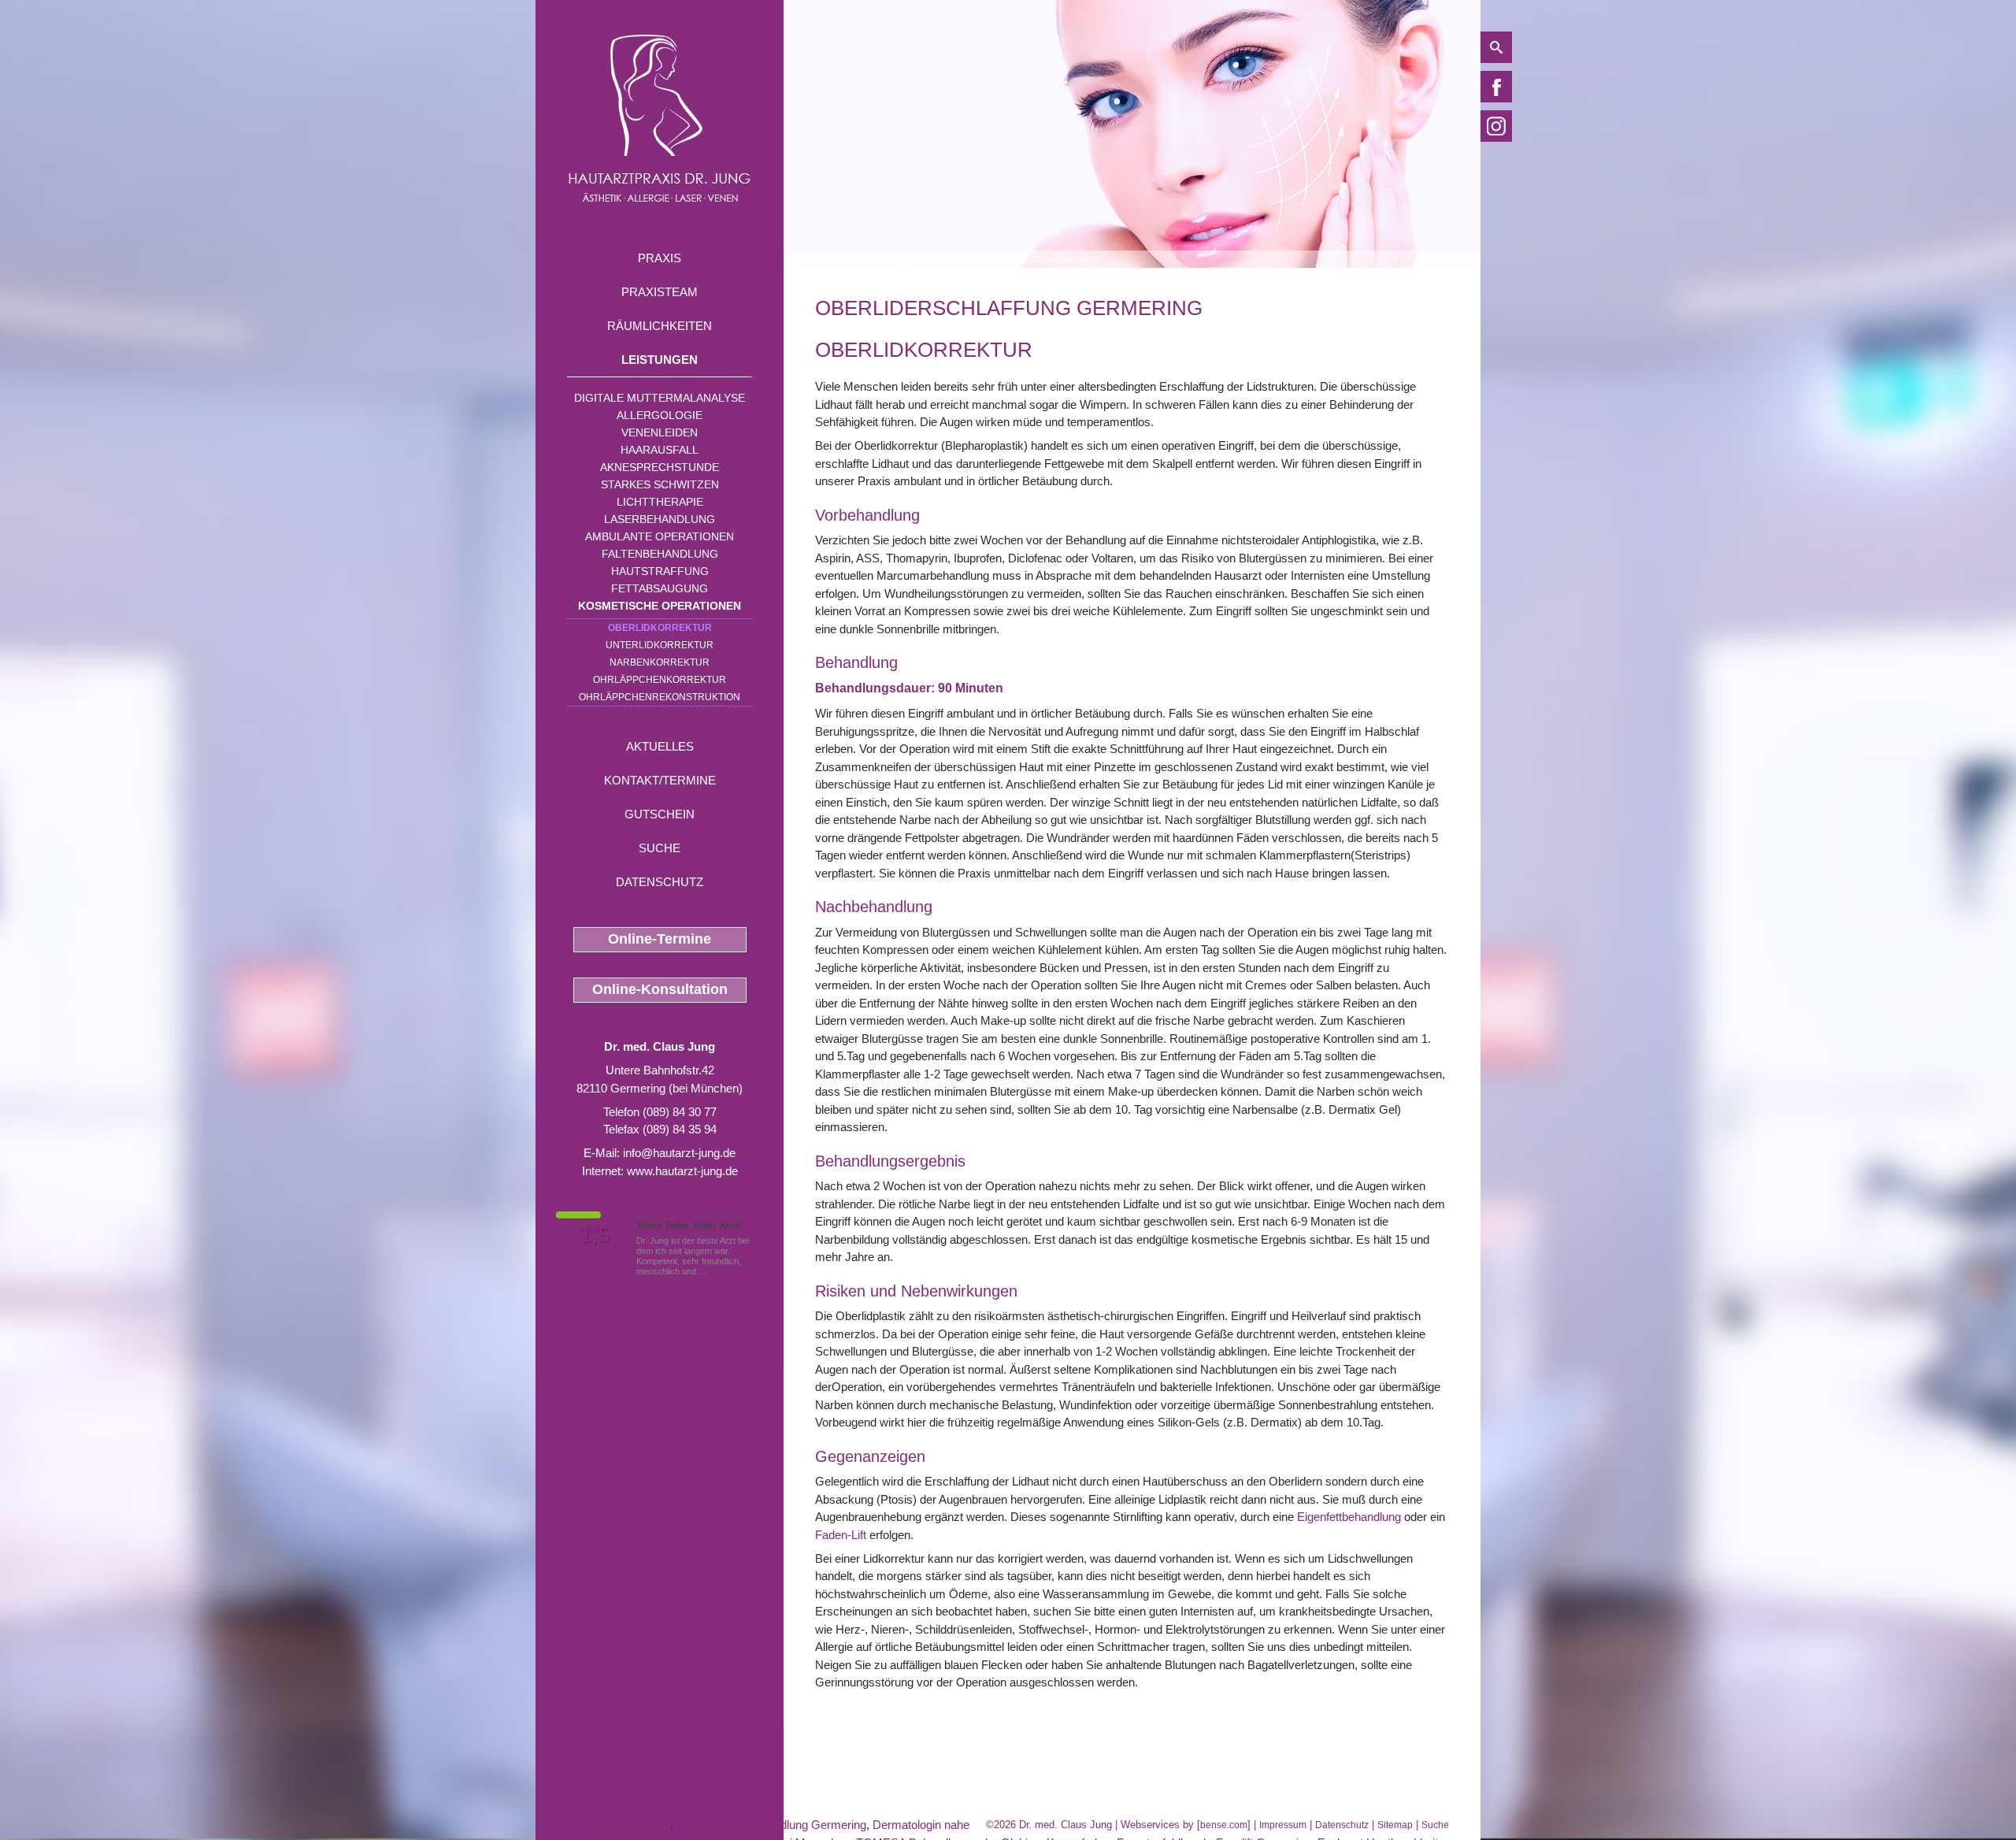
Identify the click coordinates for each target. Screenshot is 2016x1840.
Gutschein (660, 814)
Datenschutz (660, 882)
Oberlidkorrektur (660, 628)
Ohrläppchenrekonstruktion (660, 697)
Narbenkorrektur (660, 662)
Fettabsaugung (660, 588)
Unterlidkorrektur (660, 645)
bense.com (1224, 1825)
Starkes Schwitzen (660, 484)
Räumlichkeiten (660, 326)
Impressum (1283, 1825)
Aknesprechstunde (660, 467)
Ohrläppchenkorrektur (660, 680)
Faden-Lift (841, 1535)
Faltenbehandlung (660, 554)
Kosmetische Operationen (660, 606)
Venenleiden (660, 432)
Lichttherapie (660, 502)
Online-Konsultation (660, 989)
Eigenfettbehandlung (1349, 1517)
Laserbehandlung (660, 519)
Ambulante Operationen (660, 536)
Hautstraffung (660, 571)
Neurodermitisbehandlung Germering (771, 1825)
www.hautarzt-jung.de (682, 1171)
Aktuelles (660, 746)
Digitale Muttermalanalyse (660, 398)
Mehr (719, 1271)
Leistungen (660, 360)
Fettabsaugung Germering (603, 1825)
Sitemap (1395, 1825)
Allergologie (660, 415)
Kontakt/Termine (660, 780)
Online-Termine (660, 939)
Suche (660, 848)
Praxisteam (660, 292)
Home (828, 259)
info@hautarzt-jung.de (679, 1153)
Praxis (660, 258)
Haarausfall (660, 450)
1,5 (595, 1235)
